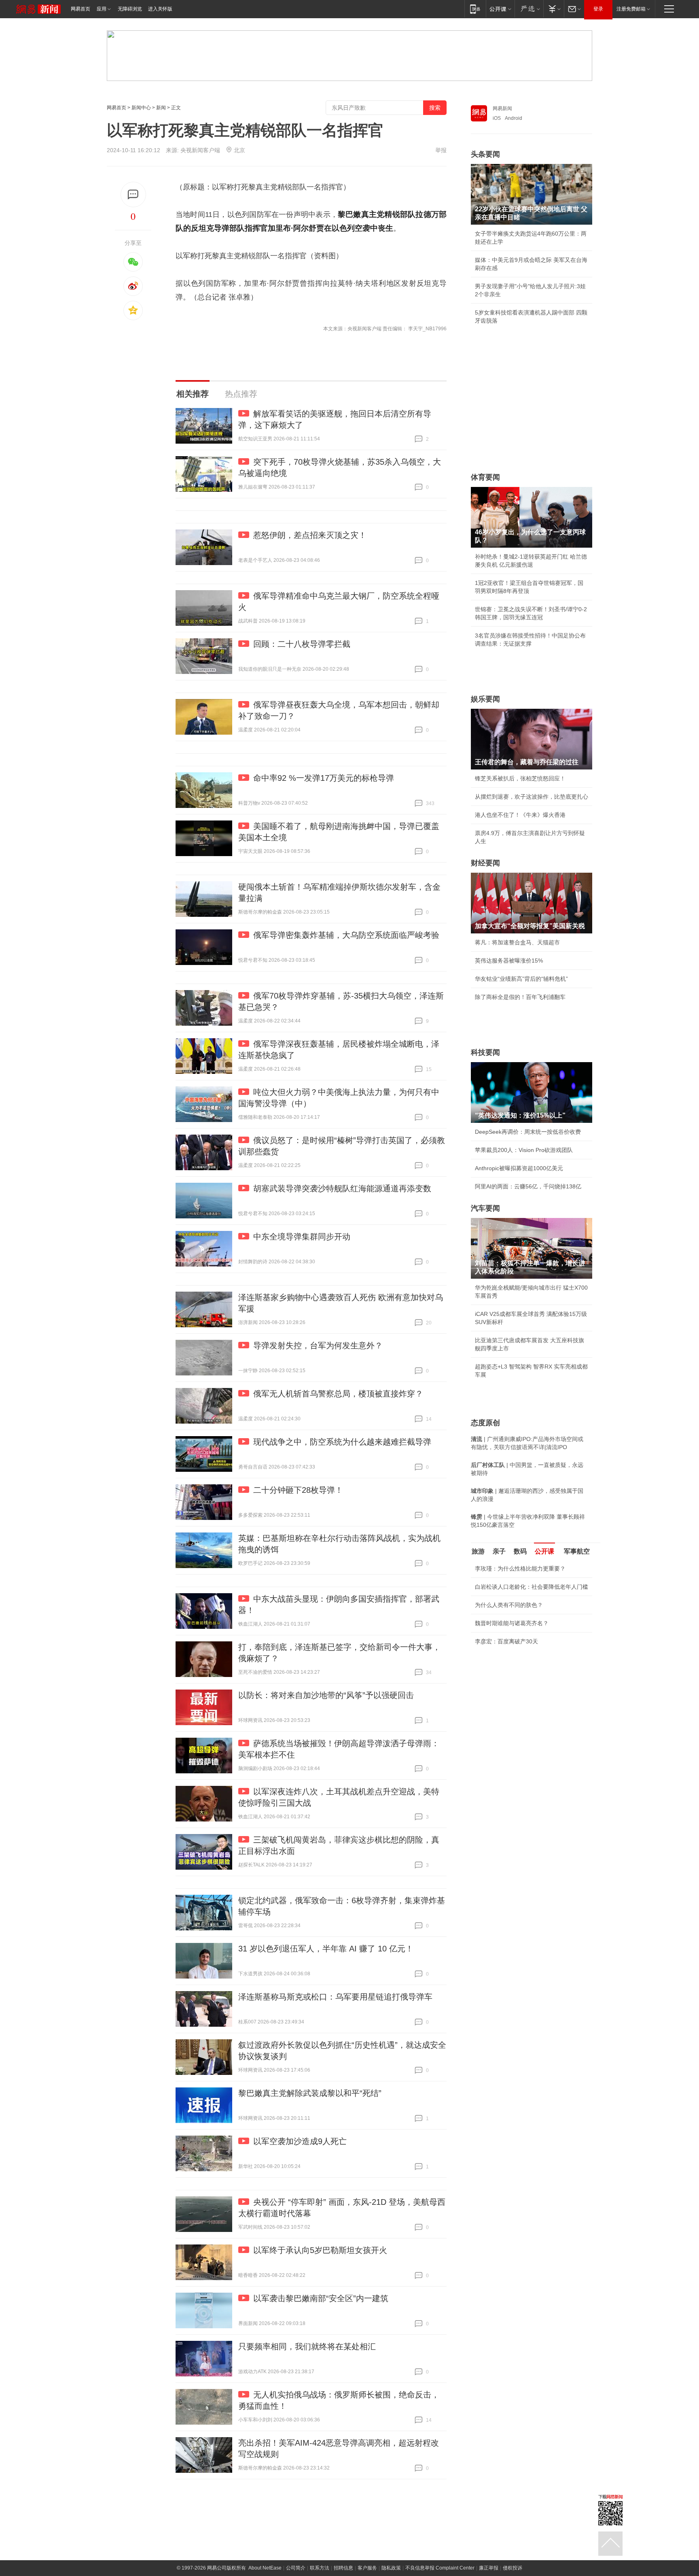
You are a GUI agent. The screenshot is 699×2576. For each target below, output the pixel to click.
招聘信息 (343, 2568)
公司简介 (296, 2568)
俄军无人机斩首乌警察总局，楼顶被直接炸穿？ (338, 1394)
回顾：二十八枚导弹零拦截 (302, 644)
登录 (598, 9)
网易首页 (80, 9)
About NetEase (265, 2568)
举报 (441, 150)
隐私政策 (391, 2568)
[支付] (554, 9)
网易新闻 (502, 108)
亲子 (499, 1551)
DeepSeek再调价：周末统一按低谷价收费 (528, 1132)
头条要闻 (485, 154)
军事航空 (577, 1551)
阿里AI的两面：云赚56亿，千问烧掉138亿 (528, 1186)
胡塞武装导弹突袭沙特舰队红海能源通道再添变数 (342, 1188)
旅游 (478, 1551)
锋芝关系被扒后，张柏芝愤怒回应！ (520, 778)
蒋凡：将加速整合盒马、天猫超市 (517, 942)
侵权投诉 (513, 2568)
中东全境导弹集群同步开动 (302, 1237)
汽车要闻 (485, 1208)
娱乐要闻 (485, 699)
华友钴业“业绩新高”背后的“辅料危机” (521, 979)
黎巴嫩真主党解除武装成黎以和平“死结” (310, 2093)
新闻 (161, 108)
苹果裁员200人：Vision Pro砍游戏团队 (524, 1150)
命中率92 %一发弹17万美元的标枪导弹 (324, 778)
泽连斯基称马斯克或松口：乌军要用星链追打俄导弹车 (335, 1997)
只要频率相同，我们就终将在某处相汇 (307, 2346)
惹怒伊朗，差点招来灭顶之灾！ (310, 535)
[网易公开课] (500, 9)
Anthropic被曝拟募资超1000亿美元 (519, 1168)
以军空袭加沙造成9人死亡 (300, 2141)
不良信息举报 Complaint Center (440, 2568)
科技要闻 (485, 1052)
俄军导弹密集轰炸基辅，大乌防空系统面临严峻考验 (346, 935)
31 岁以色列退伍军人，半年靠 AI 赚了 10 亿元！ (326, 1949)
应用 (102, 9)
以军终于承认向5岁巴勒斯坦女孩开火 (320, 2250)
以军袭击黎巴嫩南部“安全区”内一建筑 (321, 2298)
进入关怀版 (160, 9)
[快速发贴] (133, 194)
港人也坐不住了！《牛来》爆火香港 (520, 815)
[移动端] (475, 9)
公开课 (544, 1551)
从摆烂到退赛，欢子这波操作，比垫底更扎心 (532, 797)
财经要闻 (485, 863)
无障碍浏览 (130, 9)
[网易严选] (529, 9)
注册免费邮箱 (631, 9)
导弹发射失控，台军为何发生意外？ (318, 1345)
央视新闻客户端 (200, 150)
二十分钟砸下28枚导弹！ (298, 1490)
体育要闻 (485, 477)
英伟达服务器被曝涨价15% (509, 961)
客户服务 (367, 2568)
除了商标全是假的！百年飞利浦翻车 (520, 997)
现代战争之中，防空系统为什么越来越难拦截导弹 (342, 1442)
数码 (520, 1551)
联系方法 (320, 2568)
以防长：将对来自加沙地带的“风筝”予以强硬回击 (326, 1695)
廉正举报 (489, 2568)
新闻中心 (141, 108)
